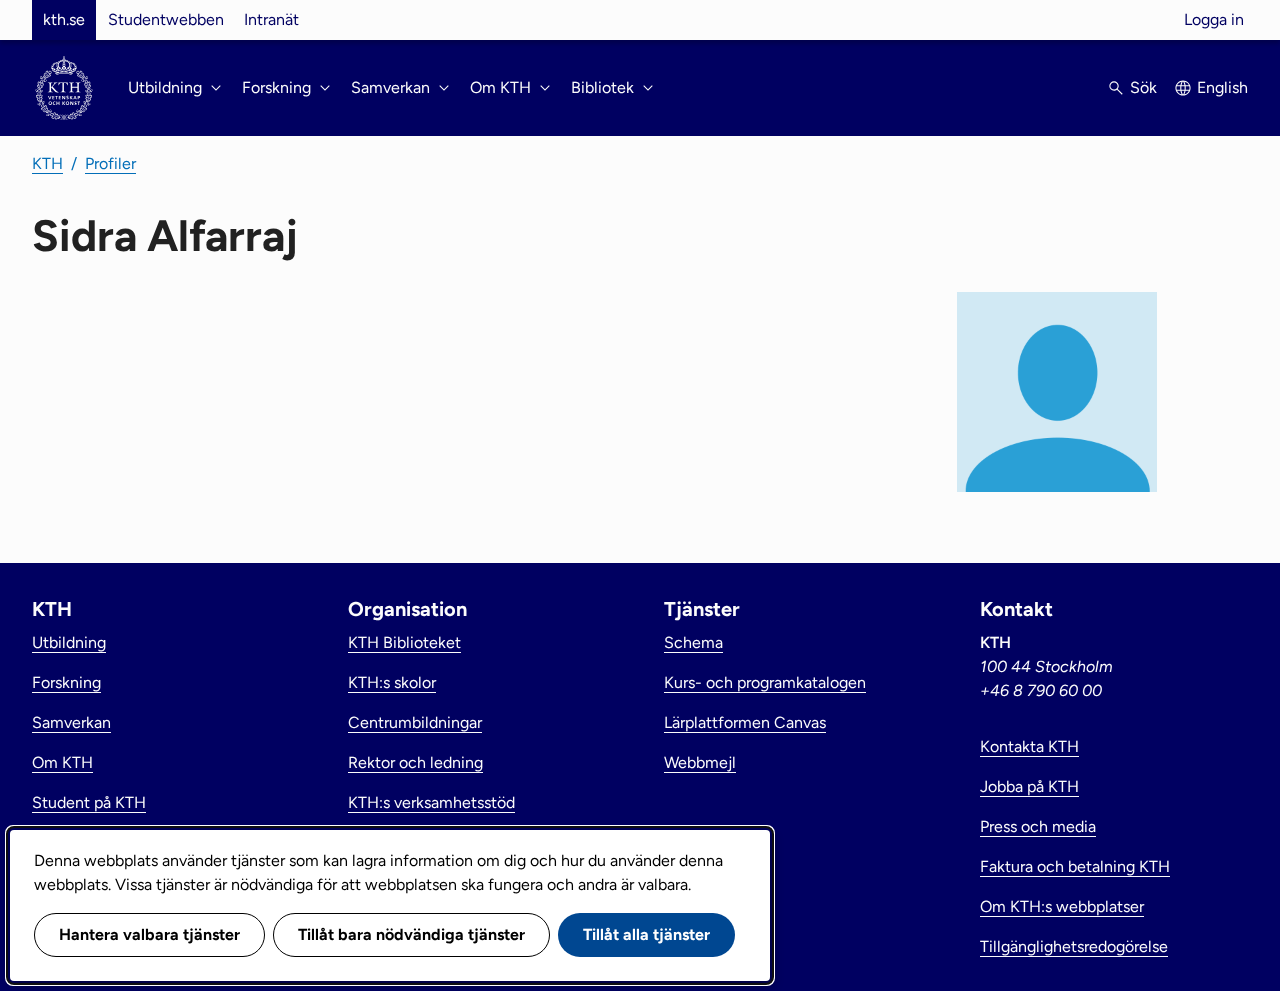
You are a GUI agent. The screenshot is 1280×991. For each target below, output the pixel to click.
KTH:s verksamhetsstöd (431, 802)
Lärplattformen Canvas (745, 722)
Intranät (271, 19)
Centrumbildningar (415, 722)
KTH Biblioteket (404, 642)
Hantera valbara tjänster (149, 934)
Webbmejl (700, 762)
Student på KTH (89, 802)
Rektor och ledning (415, 762)
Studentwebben (166, 19)
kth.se (64, 19)
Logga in (1214, 19)
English (1222, 87)
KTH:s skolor (392, 682)
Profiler (110, 163)
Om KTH (62, 762)
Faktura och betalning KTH (1075, 866)
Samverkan (71, 722)
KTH (47, 163)
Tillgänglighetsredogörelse (1074, 946)
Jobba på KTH (1029, 786)
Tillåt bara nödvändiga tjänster (411, 934)
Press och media (1038, 826)
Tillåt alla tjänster (646, 934)
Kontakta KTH (1029, 746)
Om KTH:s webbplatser (1062, 906)
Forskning (66, 682)
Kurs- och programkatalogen (765, 682)
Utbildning (69, 642)
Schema (693, 642)
